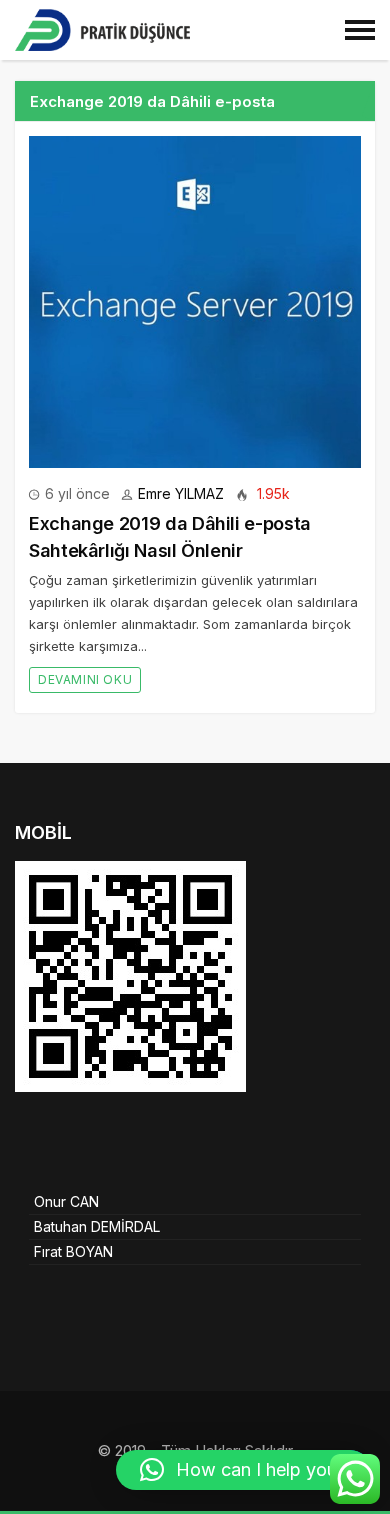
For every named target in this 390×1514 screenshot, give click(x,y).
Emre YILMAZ (181, 493)
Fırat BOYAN (73, 1251)
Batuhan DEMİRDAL (97, 1226)
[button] (243, 1470)
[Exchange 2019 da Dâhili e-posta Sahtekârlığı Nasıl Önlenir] (195, 302)
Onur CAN (66, 1201)
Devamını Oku (85, 679)
